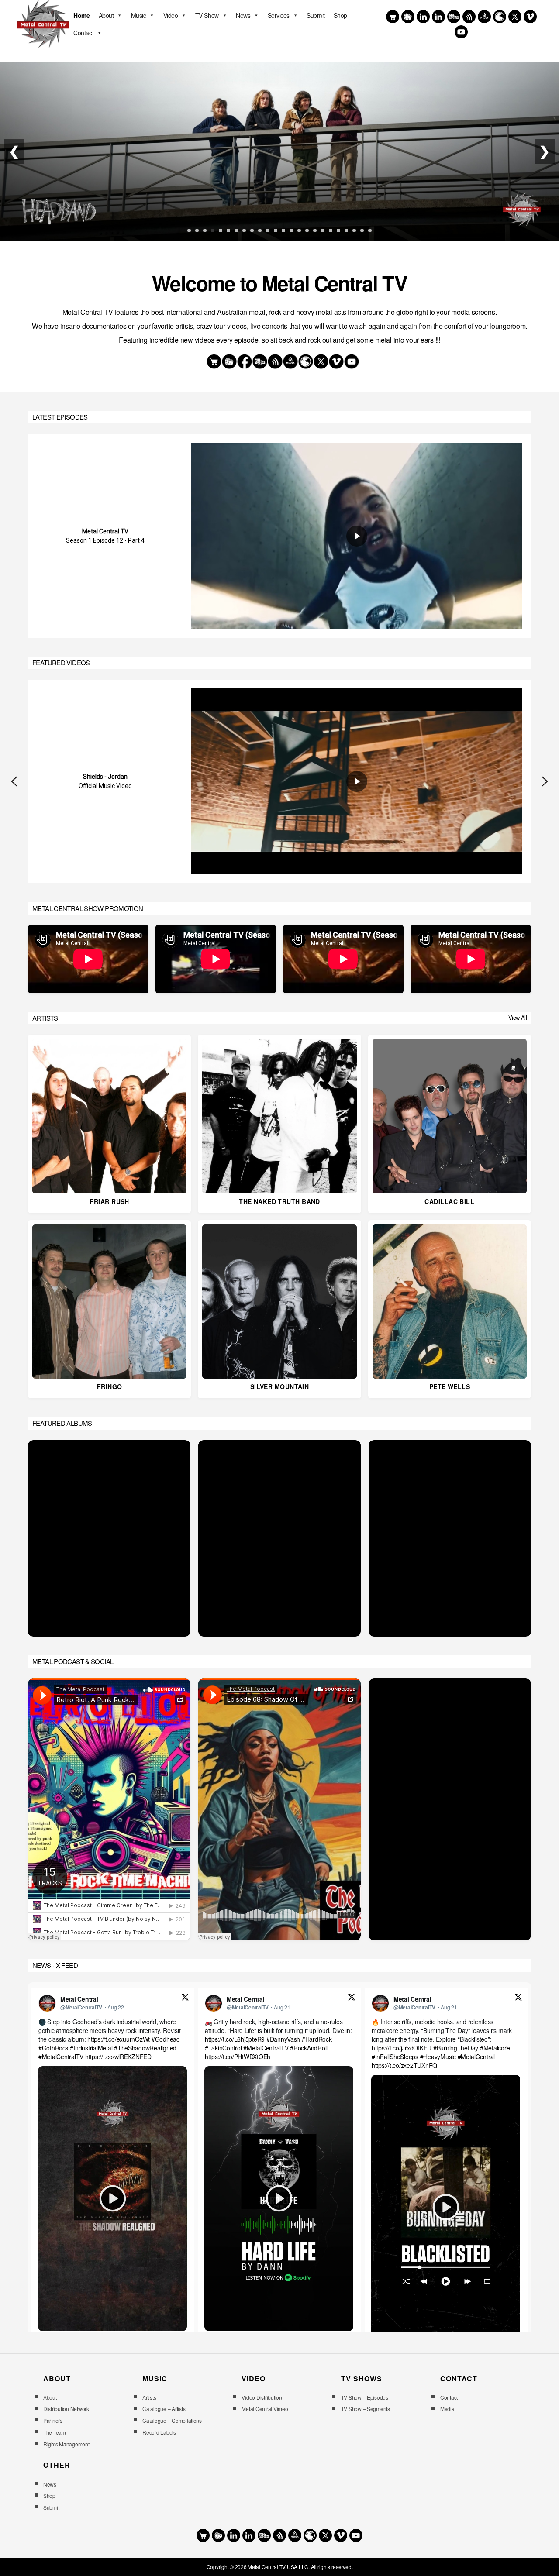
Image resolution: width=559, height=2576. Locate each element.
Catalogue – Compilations (172, 2420)
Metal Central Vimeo (265, 2409)
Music (139, 15)
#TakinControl (223, 2048)
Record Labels (159, 2432)
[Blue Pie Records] (408, 17)
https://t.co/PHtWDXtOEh (238, 2057)
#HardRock (317, 2039)
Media (447, 2409)
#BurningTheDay (456, 2048)
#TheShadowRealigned (145, 2048)
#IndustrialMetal (91, 2048)
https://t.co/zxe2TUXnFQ (404, 2065)
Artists (149, 2397)
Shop (340, 15)
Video (171, 15)
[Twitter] (515, 17)
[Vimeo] (530, 17)
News (243, 15)
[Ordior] (469, 17)
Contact (83, 33)
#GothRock (53, 2048)
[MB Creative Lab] (454, 17)
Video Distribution (262, 2397)
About (106, 15)
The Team (55, 2432)
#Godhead (166, 2039)
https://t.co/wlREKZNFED (118, 2057)
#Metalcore (495, 2048)
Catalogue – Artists (164, 2409)
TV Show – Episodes (365, 2397)
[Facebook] (423, 17)
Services (279, 15)
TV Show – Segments (366, 2409)
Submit (316, 15)
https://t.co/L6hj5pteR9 (235, 2039)
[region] (279, 536)
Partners (53, 2420)
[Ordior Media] (484, 17)
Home (81, 15)
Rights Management (66, 2444)
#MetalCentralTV (61, 2057)
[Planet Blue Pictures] (500, 17)
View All (518, 1018)
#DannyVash (283, 2039)
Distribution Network (66, 2409)
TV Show (207, 15)
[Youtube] (461, 32)
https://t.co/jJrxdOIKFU (402, 2048)
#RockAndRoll (309, 2048)
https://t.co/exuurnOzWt (119, 2039)
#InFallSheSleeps (395, 2057)
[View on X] (185, 1998)
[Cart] (393, 17)
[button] (14, 781)
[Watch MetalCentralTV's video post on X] (112, 2199)
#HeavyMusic (438, 2057)
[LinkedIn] (438, 17)
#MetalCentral (476, 2057)
